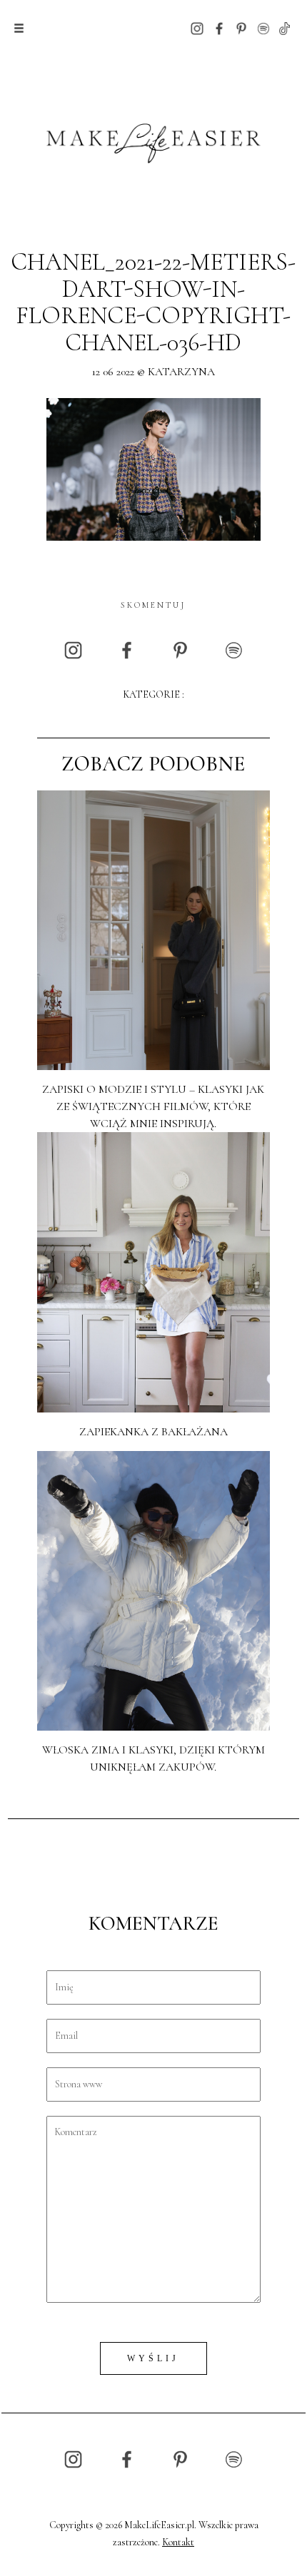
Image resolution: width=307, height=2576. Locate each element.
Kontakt (178, 2542)
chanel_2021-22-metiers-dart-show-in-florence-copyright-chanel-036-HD (153, 302)
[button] (19, 29)
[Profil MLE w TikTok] (285, 27)
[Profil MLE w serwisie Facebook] (219, 27)
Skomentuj (153, 605)
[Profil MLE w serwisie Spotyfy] (263, 27)
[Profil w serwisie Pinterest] (241, 27)
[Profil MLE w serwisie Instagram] (197, 27)
